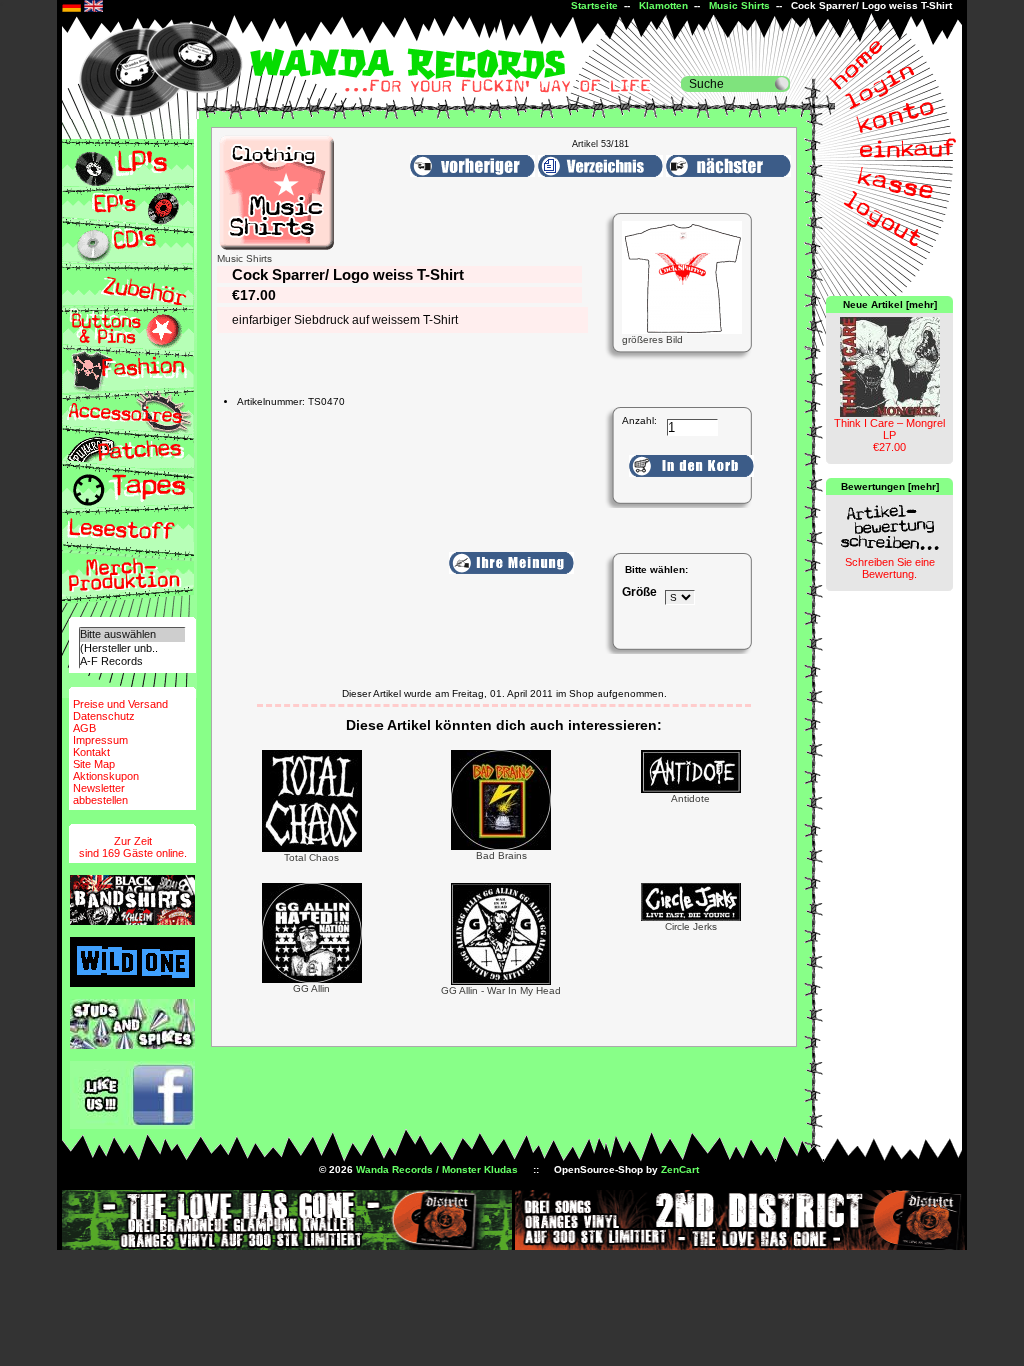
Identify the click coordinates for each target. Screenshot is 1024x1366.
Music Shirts (739, 5)
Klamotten (663, 5)
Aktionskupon (106, 776)
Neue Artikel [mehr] (890, 304)
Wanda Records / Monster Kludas (437, 1169)
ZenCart (680, 1169)
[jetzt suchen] (782, 84)
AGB (84, 728)
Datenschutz (104, 716)
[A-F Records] (132, 661)
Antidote (690, 798)
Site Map (94, 764)
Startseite (594, 5)
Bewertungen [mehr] (890, 486)
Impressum (100, 740)
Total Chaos (311, 857)
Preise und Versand (120, 704)
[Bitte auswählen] (132, 634)
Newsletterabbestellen (100, 794)
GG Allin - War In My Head (501, 990)
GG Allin (311, 988)
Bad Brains (501, 855)
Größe (639, 592)
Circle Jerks (691, 926)
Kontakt (91, 752)
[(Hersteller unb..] (132, 648)
